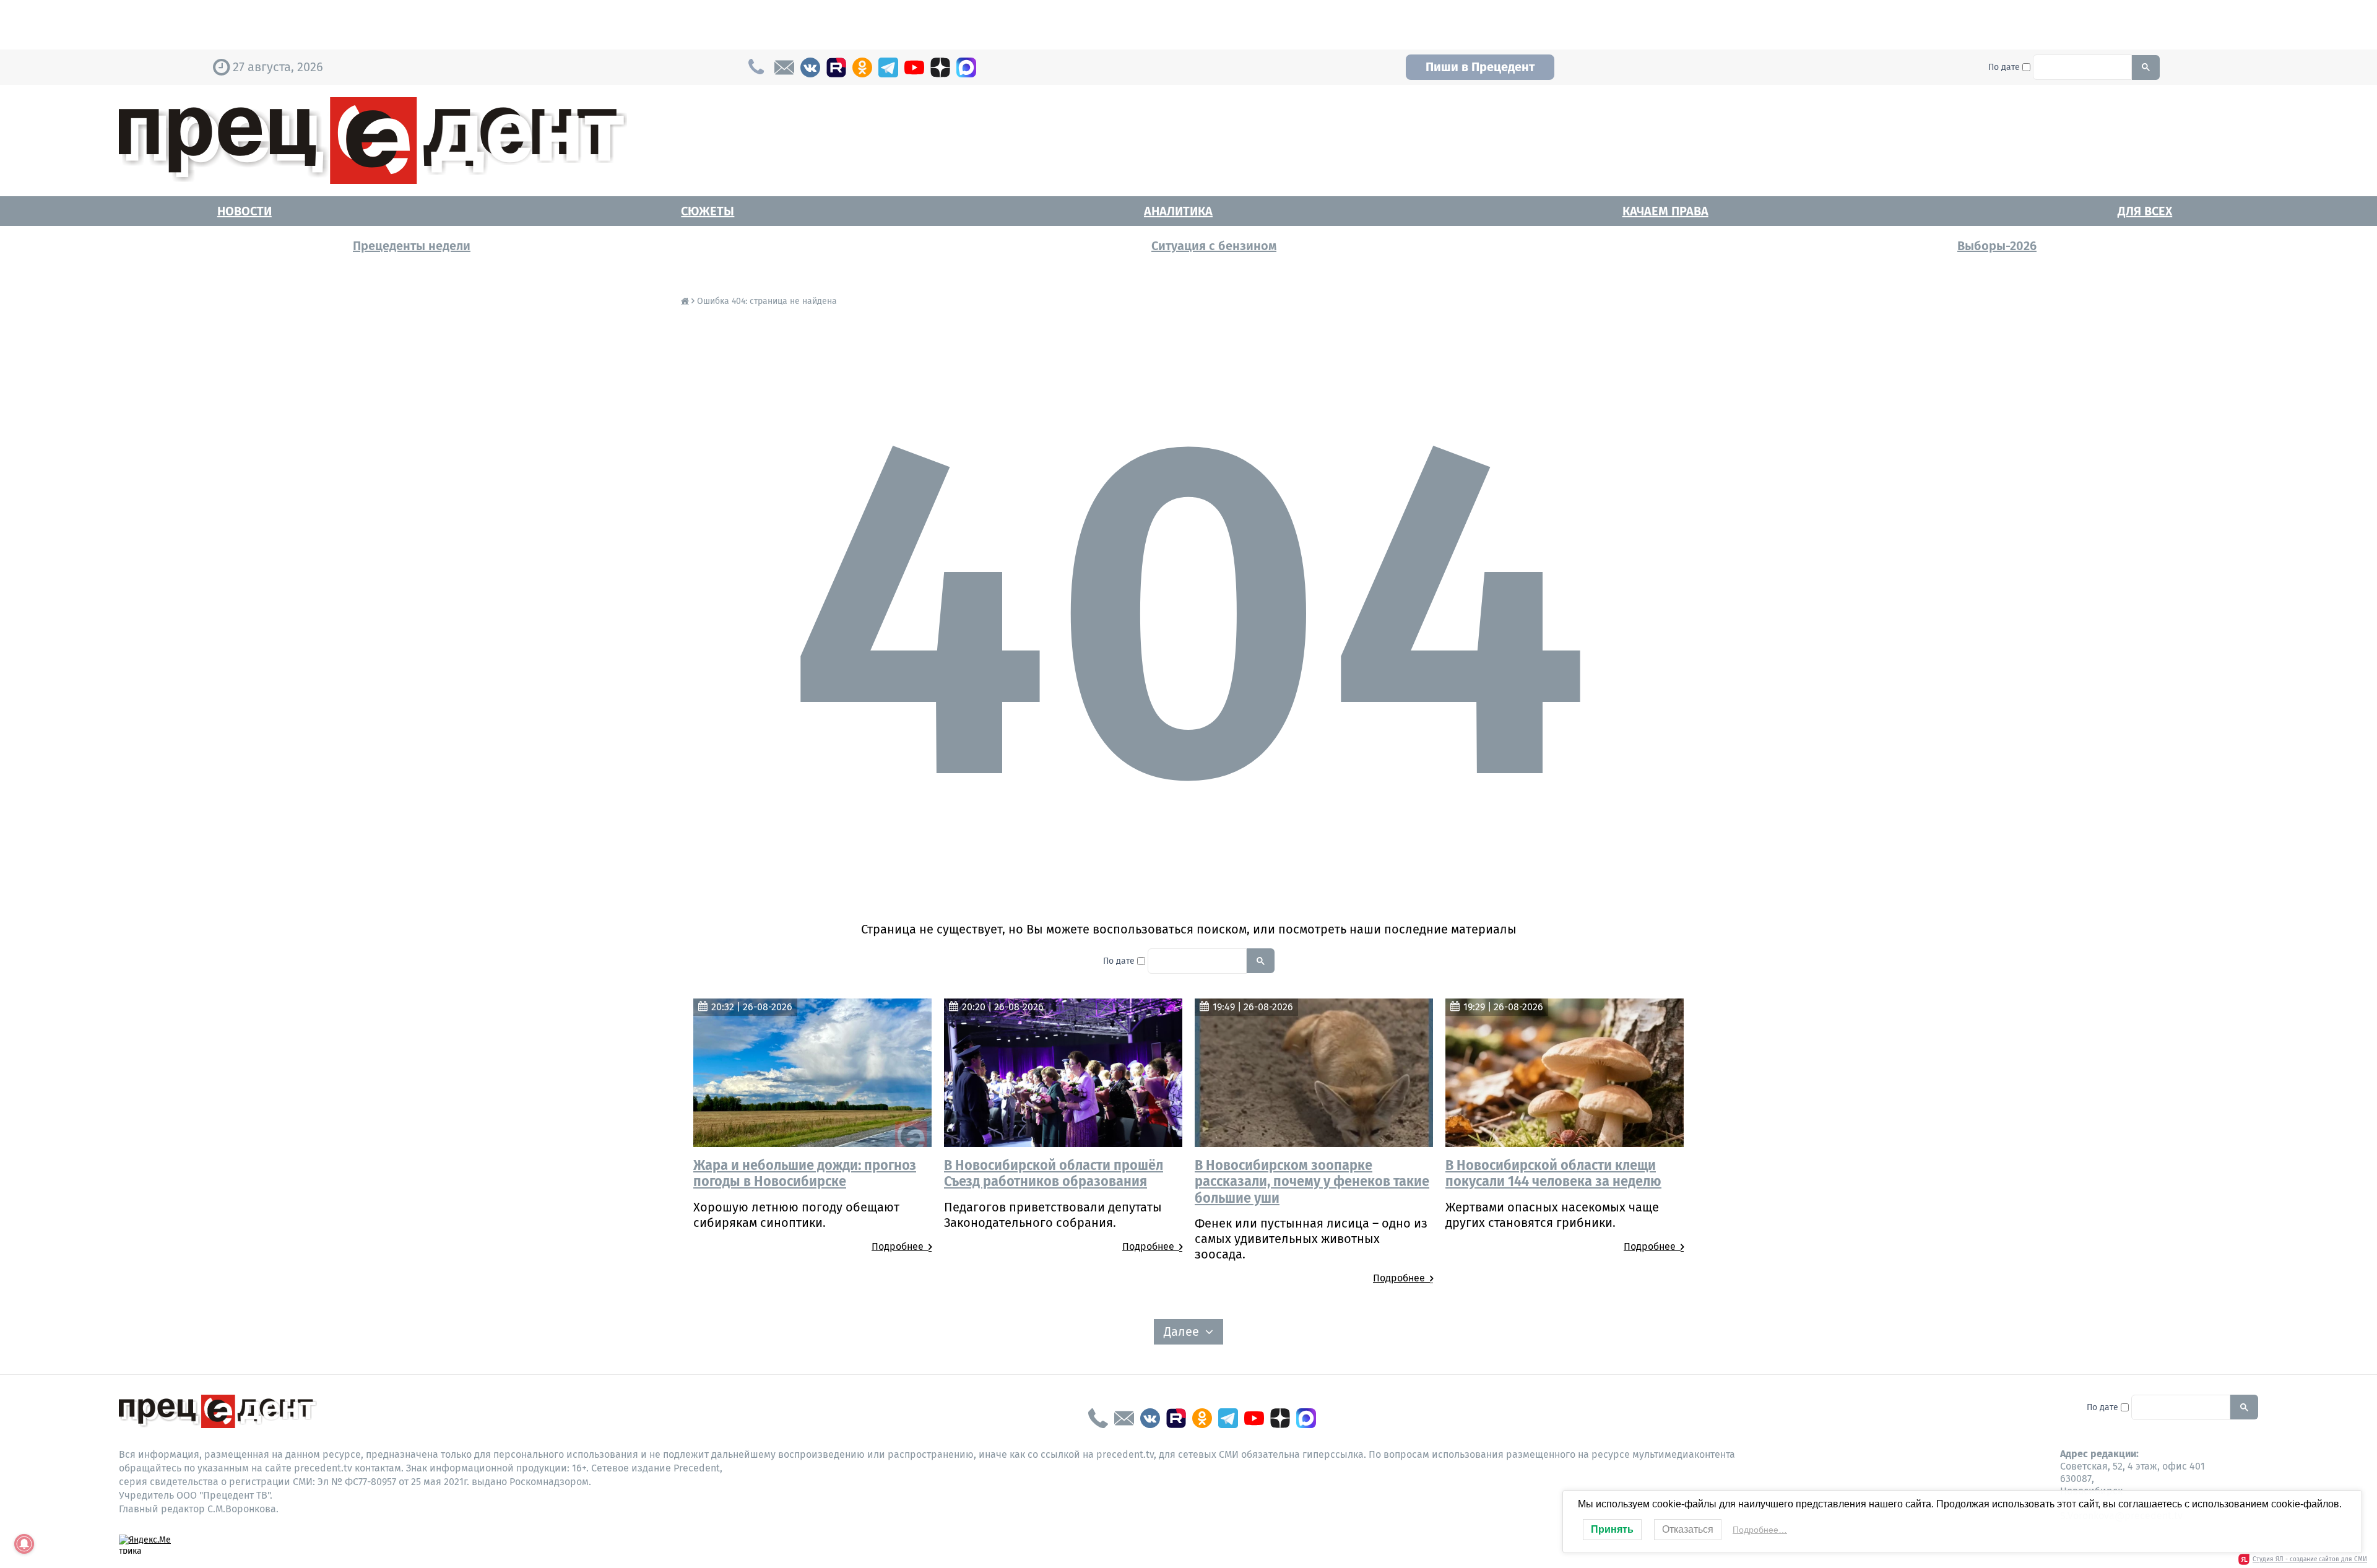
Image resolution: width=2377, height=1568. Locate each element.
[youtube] (914, 67)
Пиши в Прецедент (1480, 67)
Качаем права (1665, 211)
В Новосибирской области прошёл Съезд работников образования (1054, 1173)
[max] (966, 67)
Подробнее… (1760, 1530)
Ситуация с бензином (1214, 246)
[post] (784, 67)
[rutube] (836, 67)
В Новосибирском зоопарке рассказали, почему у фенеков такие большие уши (1312, 1181)
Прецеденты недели (412, 246)
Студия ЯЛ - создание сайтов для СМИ (2310, 1559)
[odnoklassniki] (862, 67)
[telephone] (1098, 1418)
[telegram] (888, 67)
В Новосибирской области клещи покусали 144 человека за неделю (1553, 1173)
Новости (245, 211)
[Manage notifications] (24, 1544)
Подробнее (900, 1246)
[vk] (810, 67)
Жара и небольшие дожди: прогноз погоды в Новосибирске (805, 1173)
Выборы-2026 (1997, 246)
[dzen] (940, 67)
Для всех (2145, 211)
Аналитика (1178, 211)
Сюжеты (708, 211)
